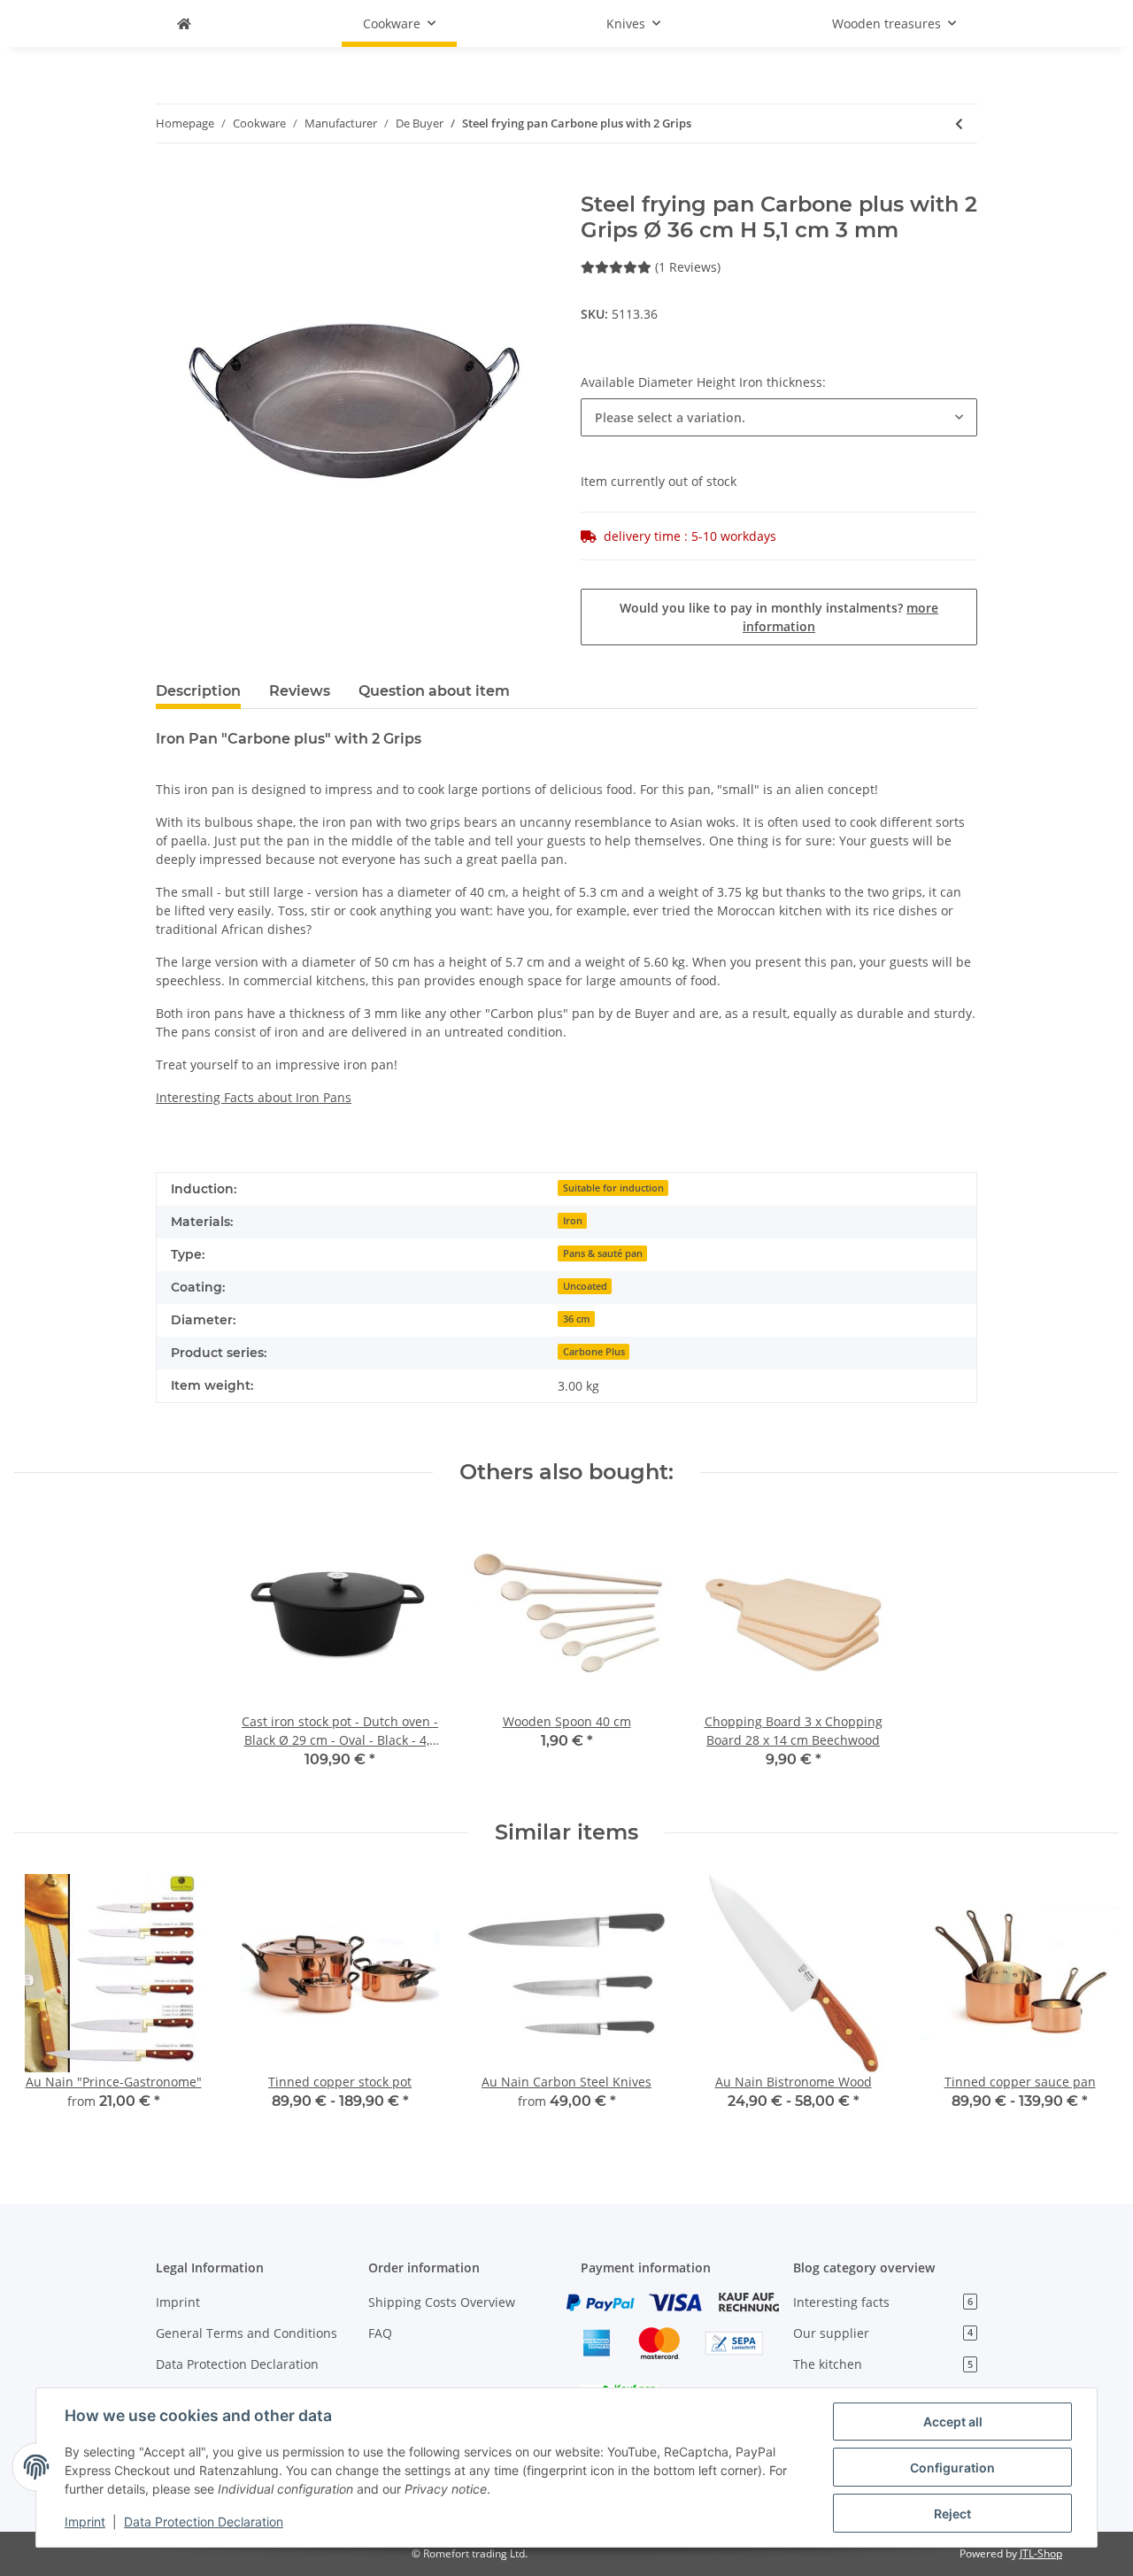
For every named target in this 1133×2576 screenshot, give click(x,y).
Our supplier (883, 2333)
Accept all (953, 2422)
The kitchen (883, 2364)
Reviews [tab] (300, 691)
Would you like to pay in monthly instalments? (779, 617)
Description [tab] (198, 691)
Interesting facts (883, 2302)
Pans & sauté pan (603, 1253)
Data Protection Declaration (237, 2364)
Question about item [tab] (434, 691)
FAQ (380, 2333)
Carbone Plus (594, 1352)
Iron (573, 1221)
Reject (952, 2514)
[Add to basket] (170, 182)
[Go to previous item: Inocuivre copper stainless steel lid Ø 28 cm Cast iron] (959, 123)
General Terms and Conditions (247, 2333)
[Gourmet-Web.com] (184, 23)
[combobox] (779, 417)
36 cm (577, 1319)
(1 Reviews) (688, 267)
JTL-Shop (1041, 2553)
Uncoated (585, 1286)
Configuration (952, 2468)
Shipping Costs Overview (442, 2302)
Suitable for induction (613, 1188)
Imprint (178, 2302)
